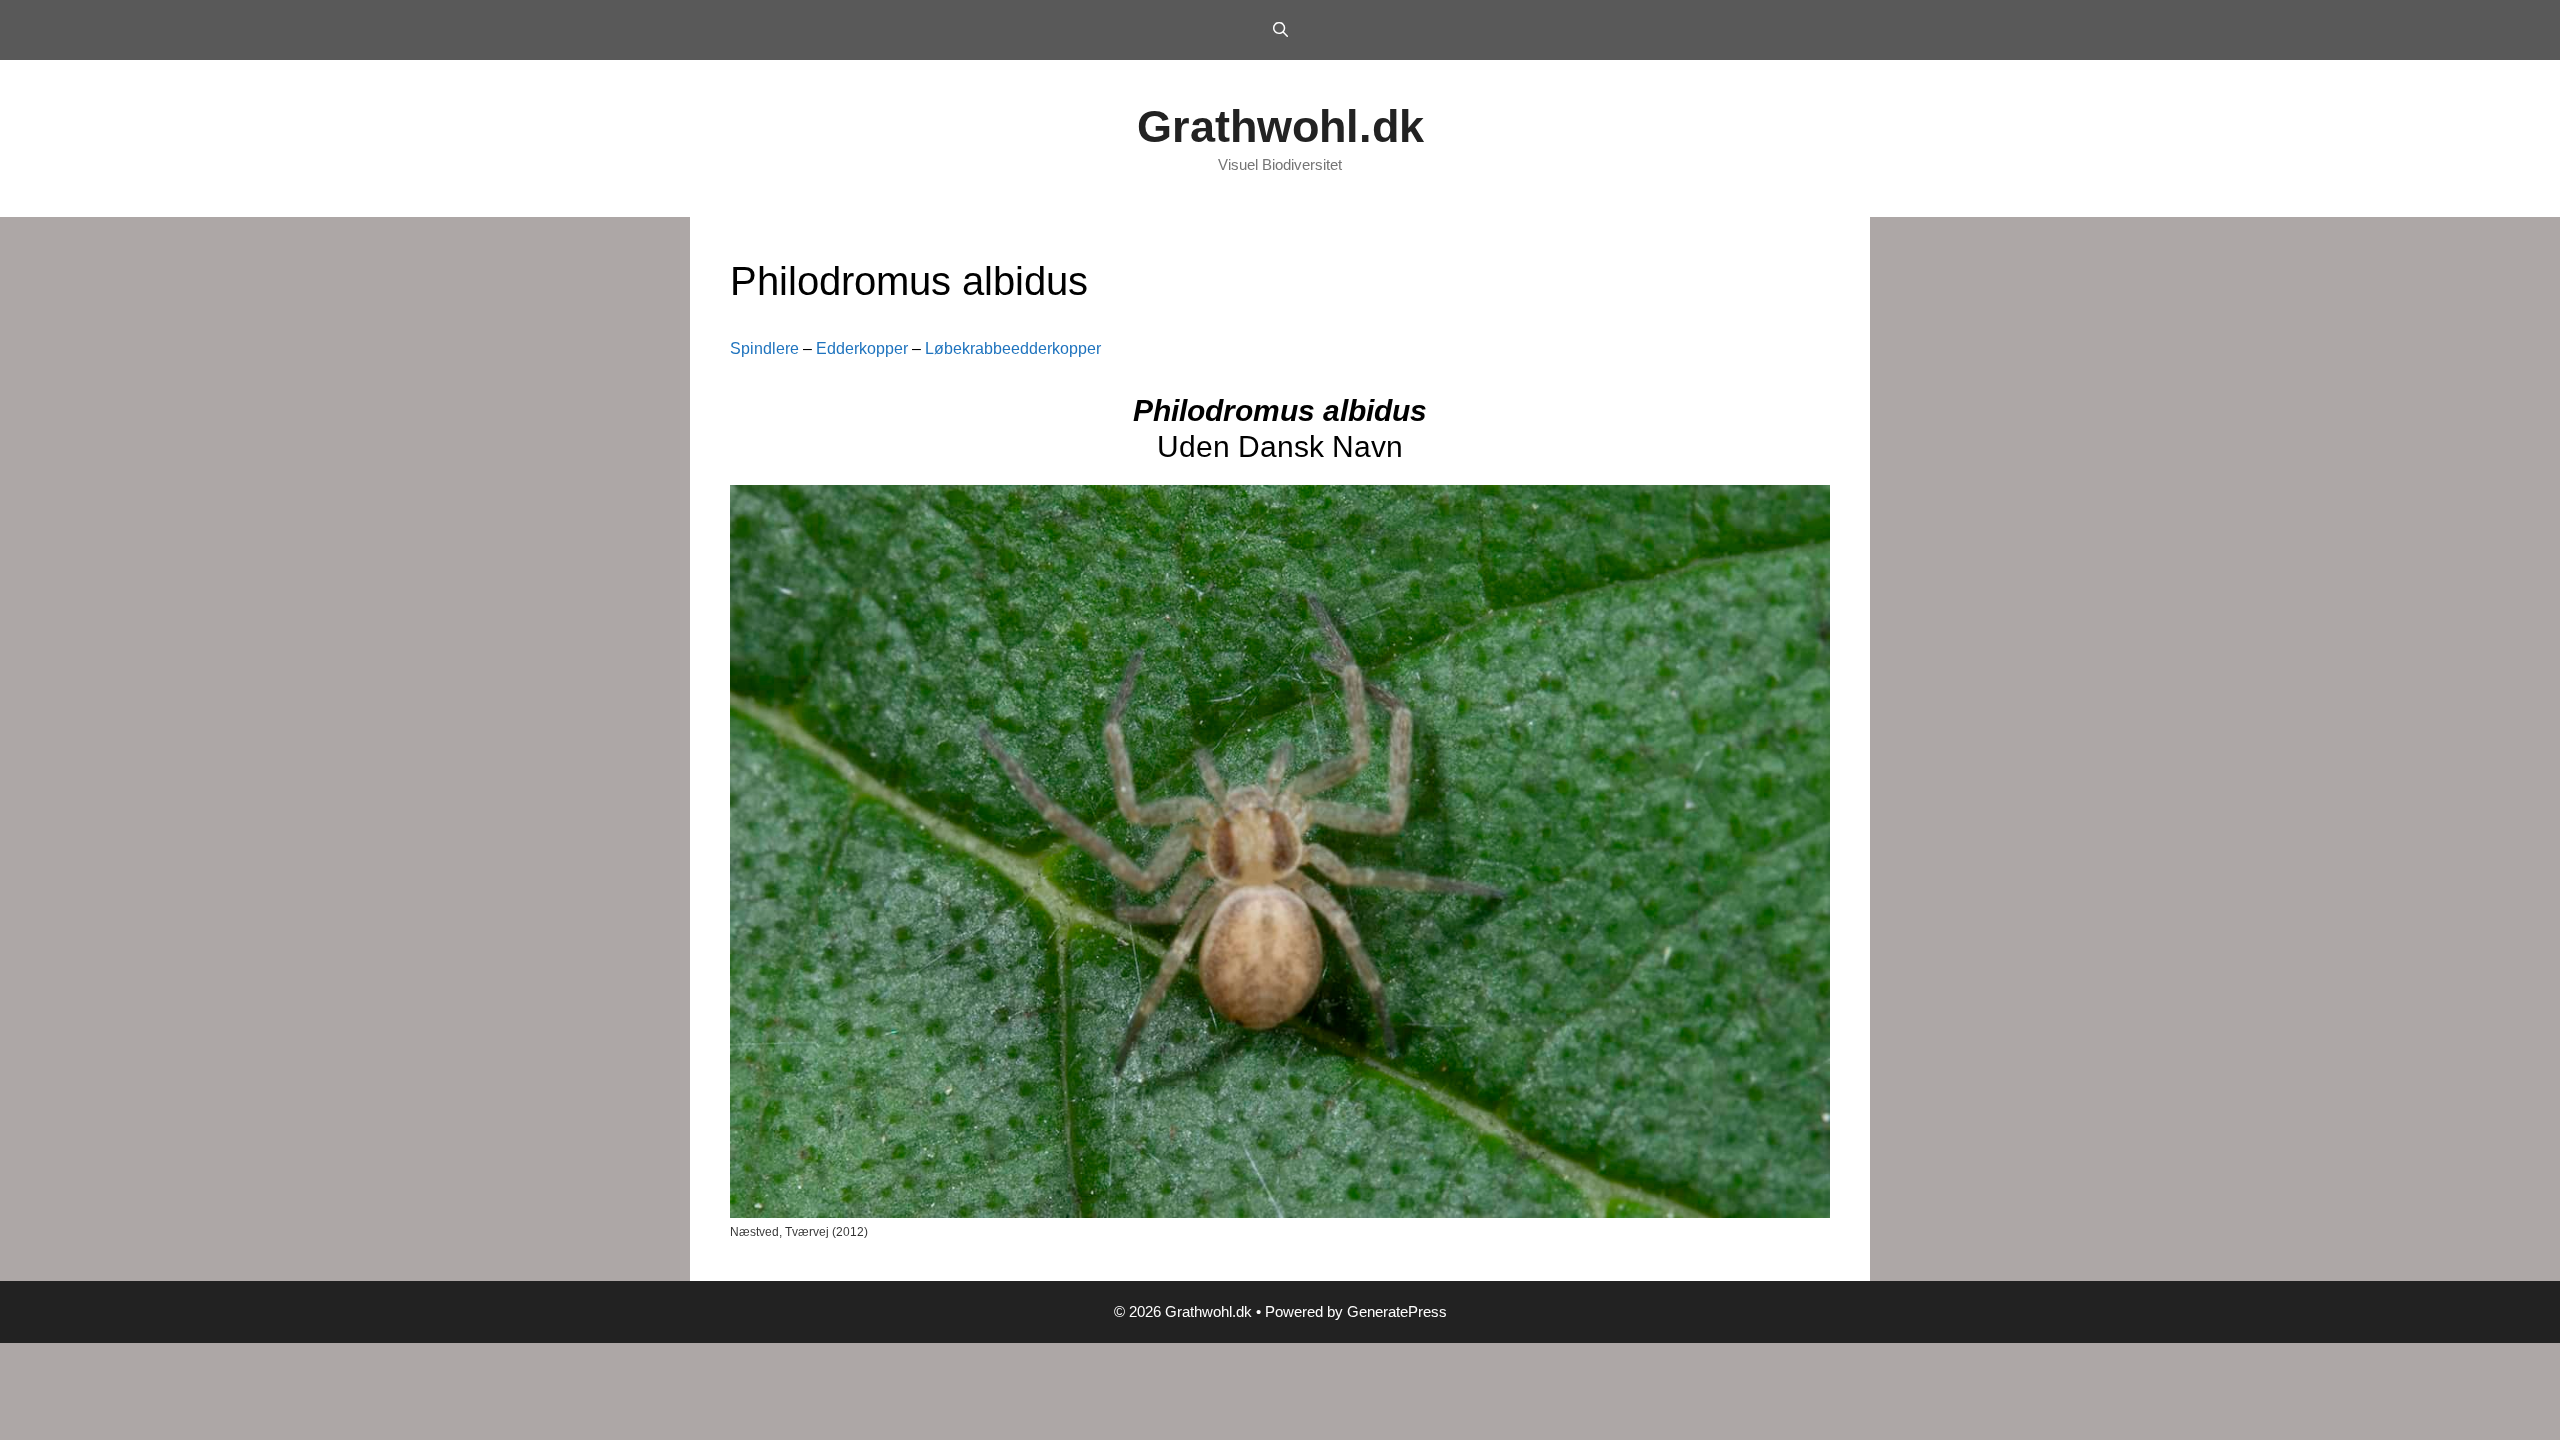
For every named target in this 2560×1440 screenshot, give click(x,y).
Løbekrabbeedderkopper (1013, 348)
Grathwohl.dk (1280, 126)
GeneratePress (1397, 1311)
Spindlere (764, 348)
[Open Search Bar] (1279, 30)
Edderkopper (862, 348)
